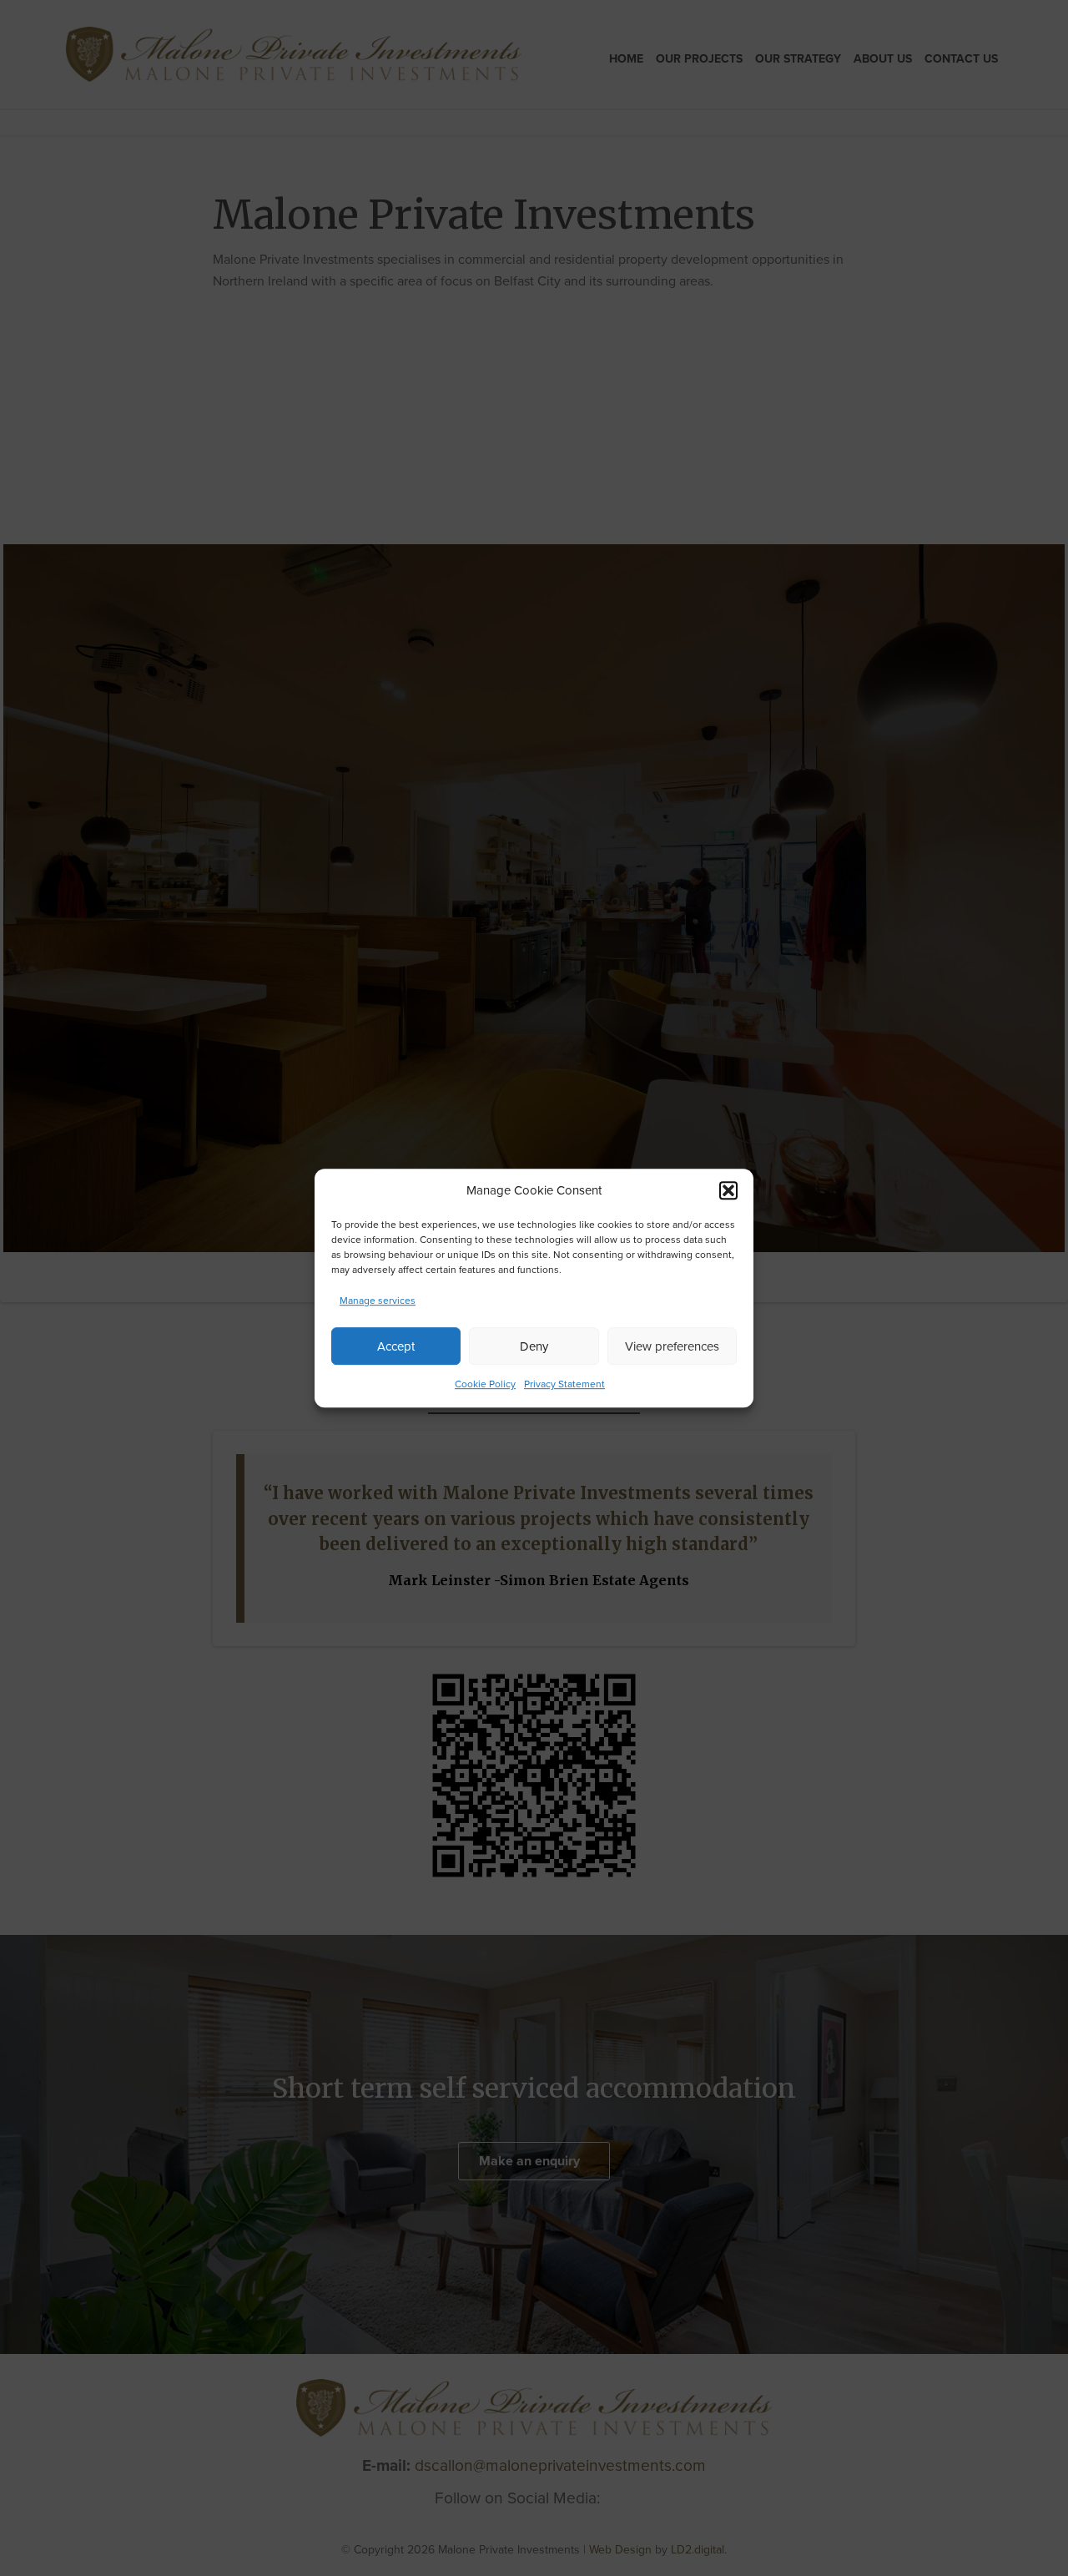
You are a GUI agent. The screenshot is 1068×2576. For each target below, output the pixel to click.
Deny (534, 1346)
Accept (396, 1346)
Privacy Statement (564, 1384)
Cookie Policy (485, 1384)
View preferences (672, 1346)
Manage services (378, 1301)
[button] (728, 1190)
